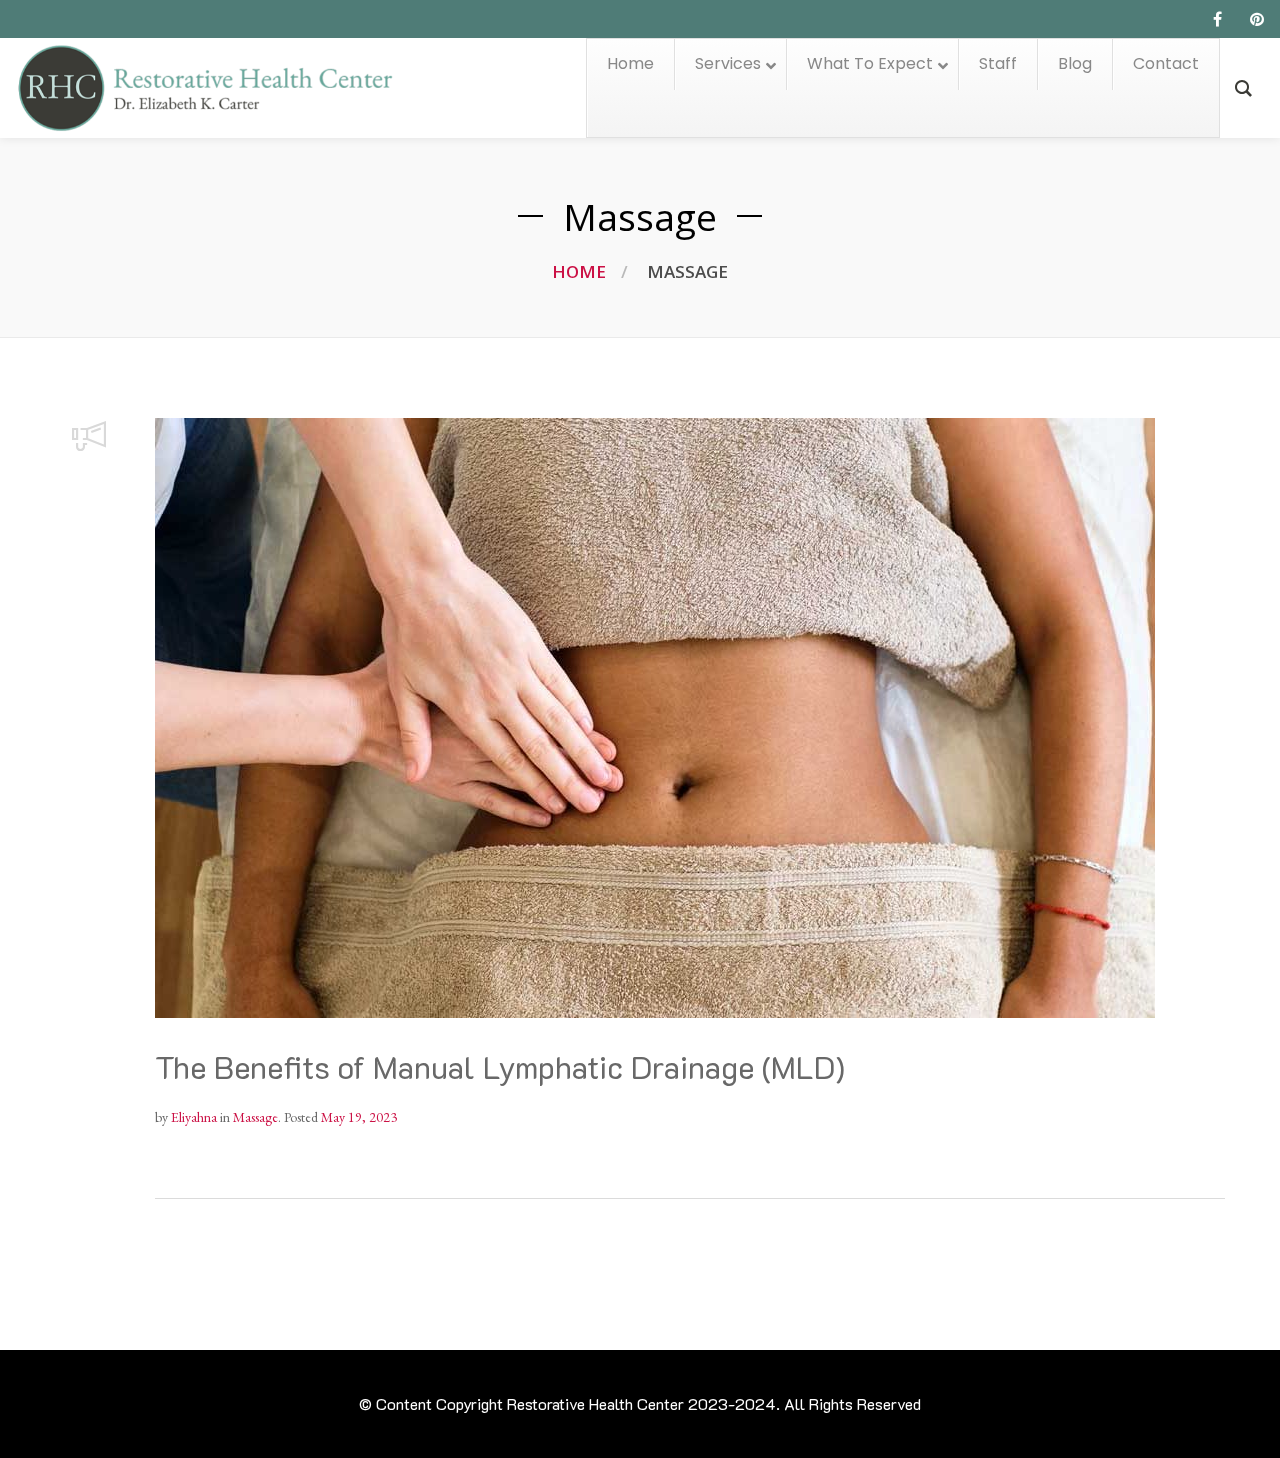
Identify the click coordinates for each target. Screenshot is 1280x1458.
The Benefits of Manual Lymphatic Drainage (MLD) (500, 1067)
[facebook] (1217, 19)
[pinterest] (1257, 19)
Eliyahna (194, 1117)
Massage (255, 1117)
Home (579, 271)
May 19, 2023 (359, 1117)
